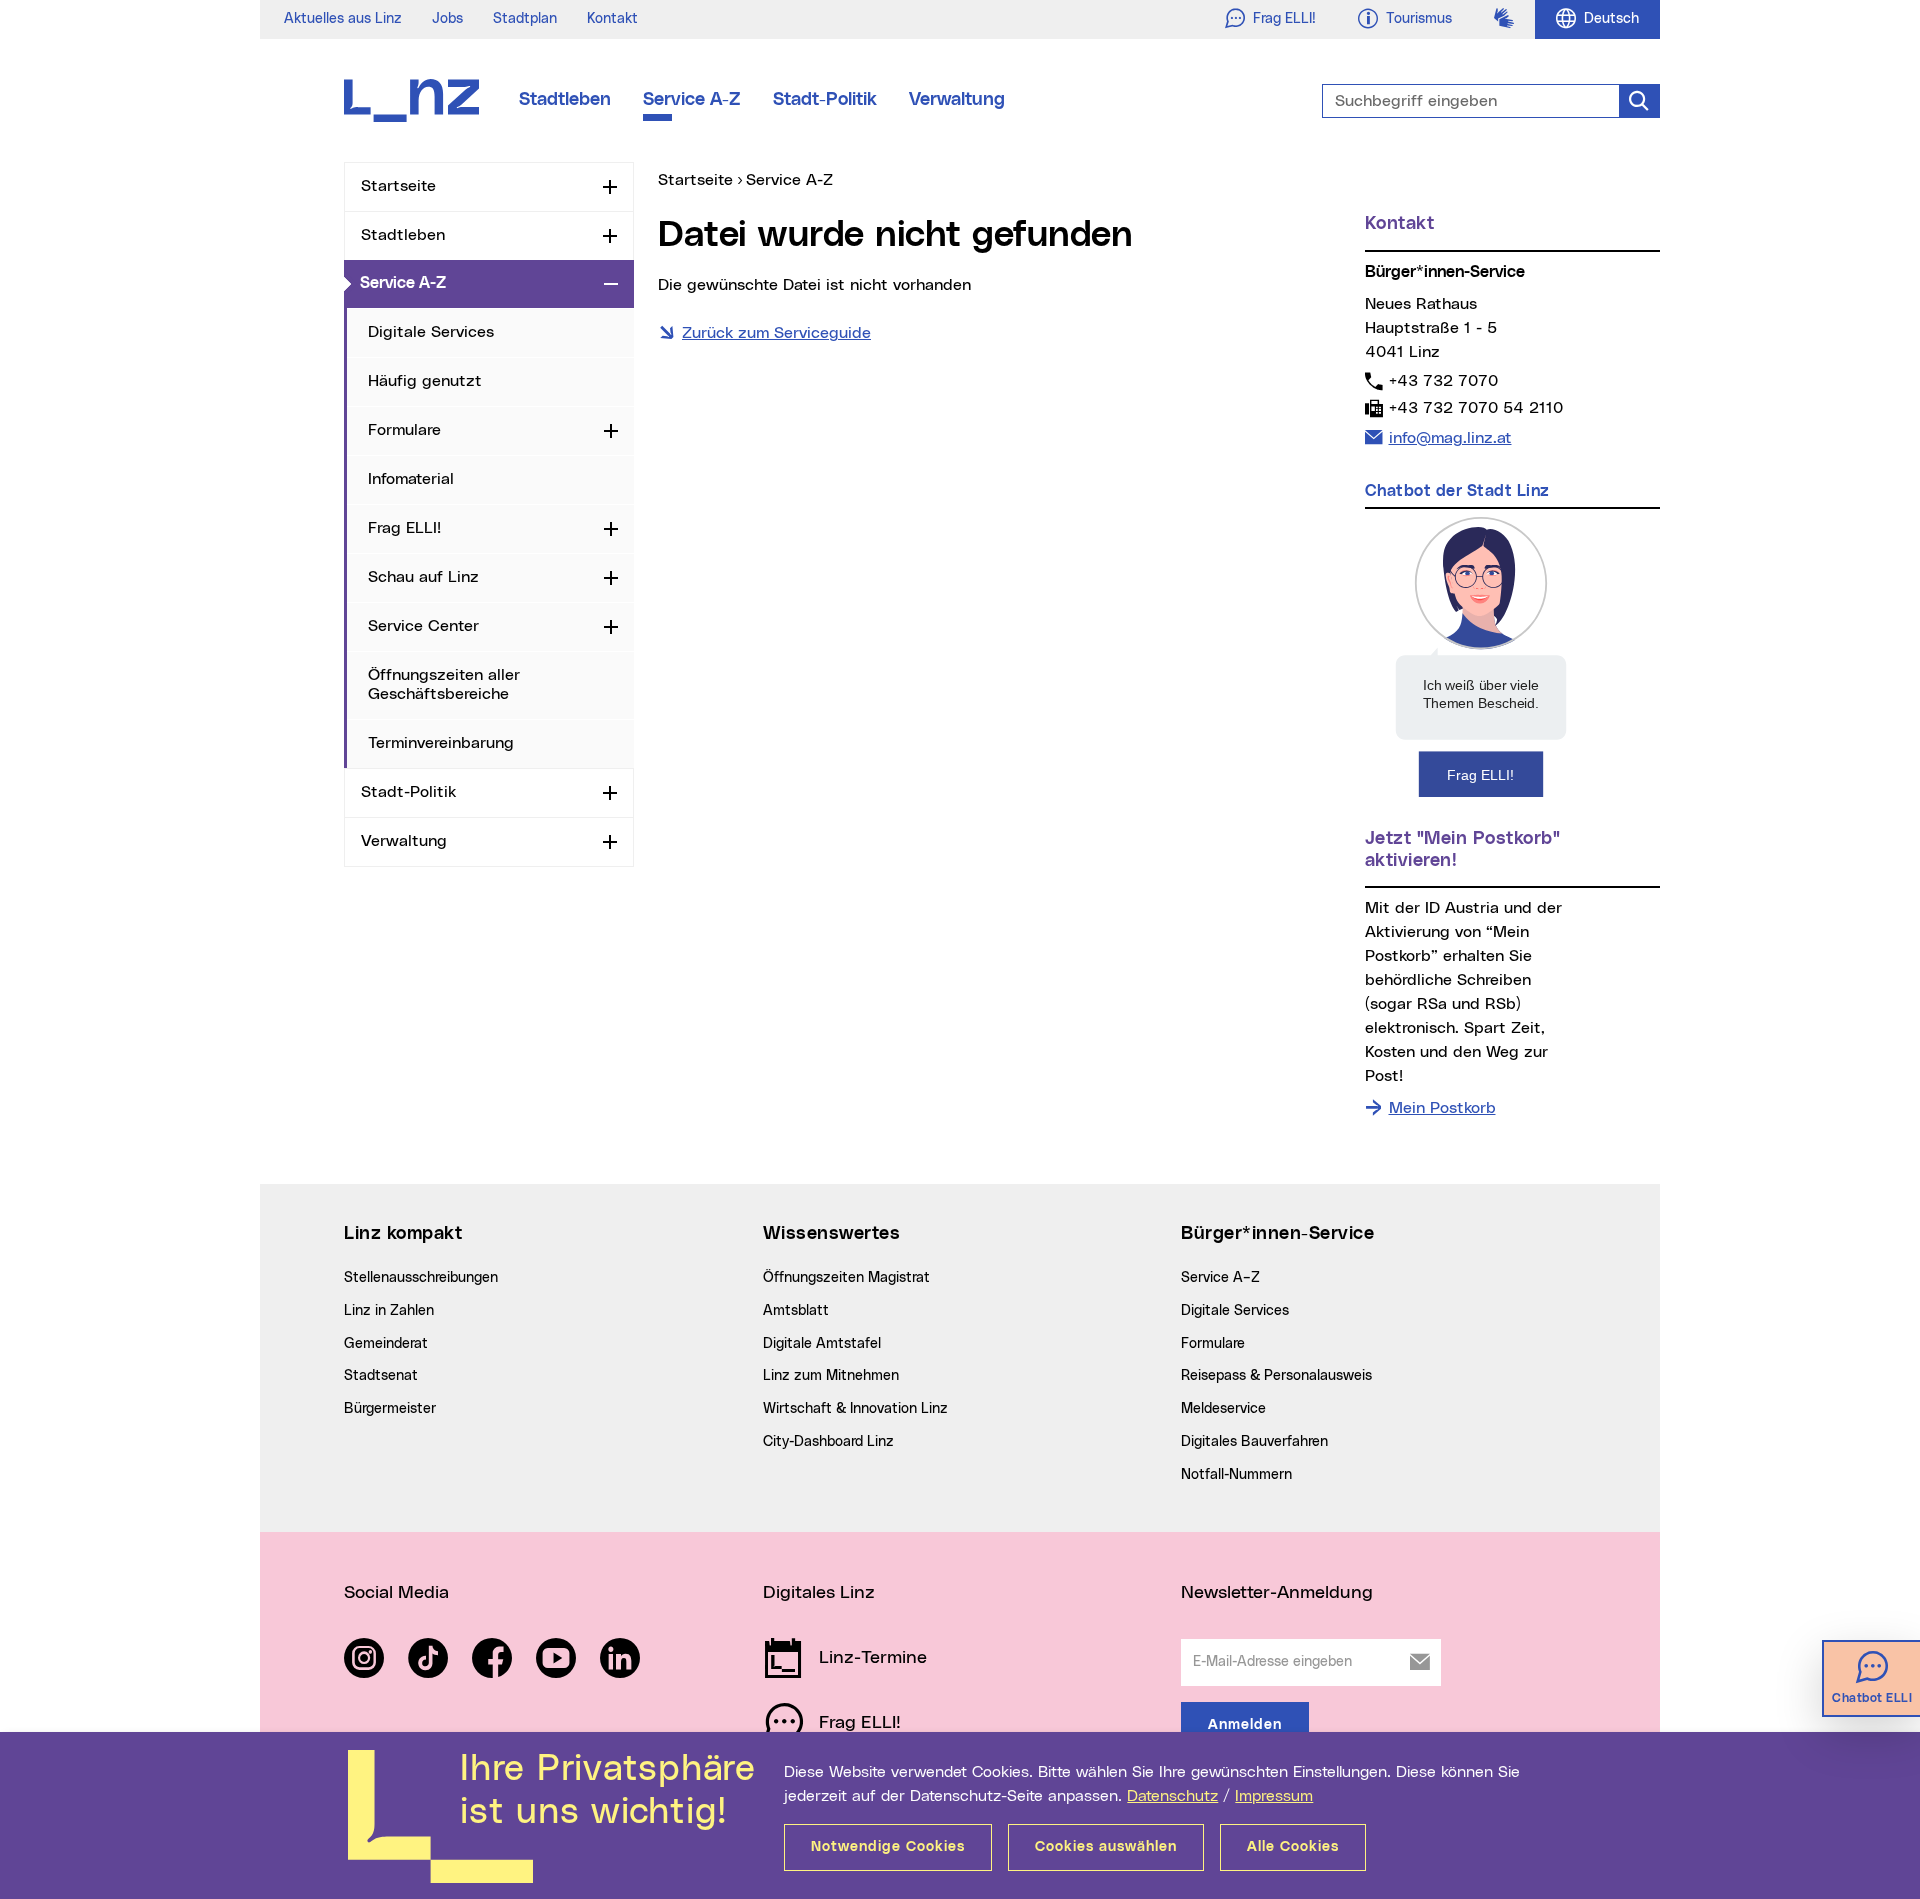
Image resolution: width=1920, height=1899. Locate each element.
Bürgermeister (390, 1409)
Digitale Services (431, 332)
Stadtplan (525, 19)
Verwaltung (957, 100)
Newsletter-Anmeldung (1277, 1593)
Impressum (1274, 1796)
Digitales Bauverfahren (1254, 1442)
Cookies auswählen (1106, 1847)
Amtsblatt (796, 1311)
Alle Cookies (1293, 1847)
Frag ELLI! (404, 528)
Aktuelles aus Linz (343, 19)
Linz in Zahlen (389, 1311)
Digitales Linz (819, 1593)
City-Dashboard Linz (828, 1442)
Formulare (404, 430)
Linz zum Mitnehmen (831, 1376)
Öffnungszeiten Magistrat (846, 1278)
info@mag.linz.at (1450, 437)
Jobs (447, 19)
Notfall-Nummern (1236, 1475)
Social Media (396, 1593)
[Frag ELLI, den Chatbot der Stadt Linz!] (1481, 656)
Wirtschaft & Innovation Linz (855, 1409)
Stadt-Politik (825, 100)
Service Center (423, 626)
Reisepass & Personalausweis (1276, 1376)
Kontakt (612, 19)
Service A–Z (1220, 1278)
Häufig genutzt (425, 381)
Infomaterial (411, 479)
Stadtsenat (381, 1376)
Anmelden (1245, 1725)
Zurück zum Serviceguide (776, 333)
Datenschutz (1172, 1796)
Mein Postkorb (1442, 1108)
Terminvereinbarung (441, 743)
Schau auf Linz (423, 577)
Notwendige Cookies (888, 1847)
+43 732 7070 (1443, 380)
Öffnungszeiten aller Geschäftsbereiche (444, 684)
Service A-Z (692, 100)
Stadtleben (565, 100)
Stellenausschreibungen (421, 1278)
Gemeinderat (386, 1344)
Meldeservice (1223, 1409)
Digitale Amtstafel (822, 1344)
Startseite (398, 186)
